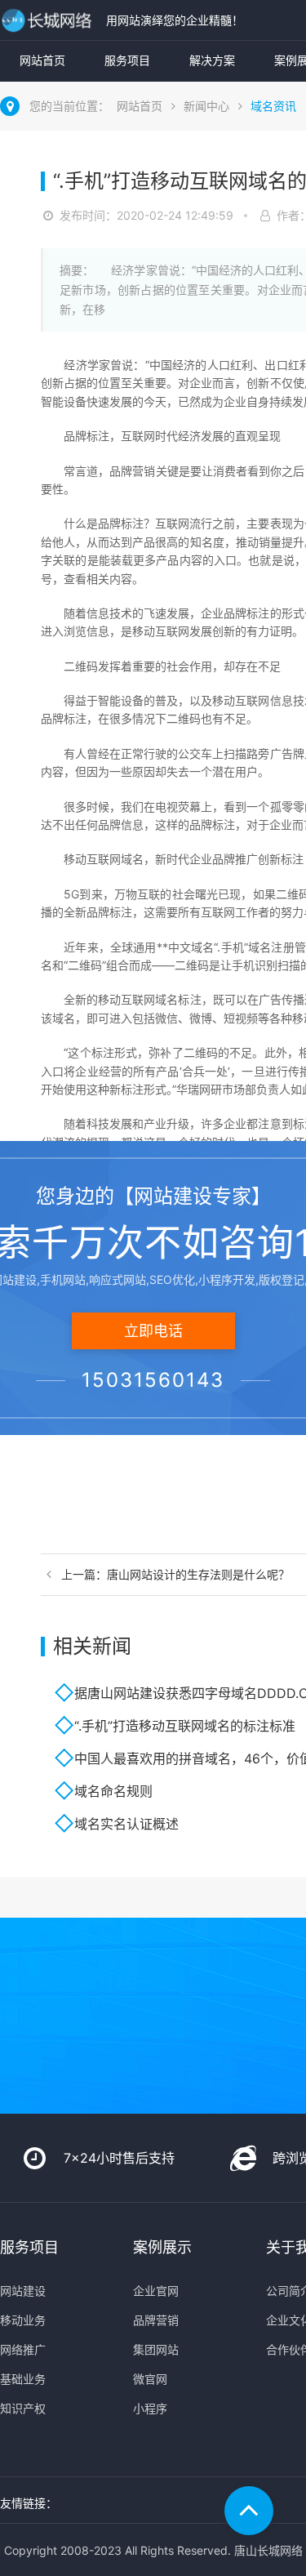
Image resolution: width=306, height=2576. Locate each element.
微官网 (150, 2379)
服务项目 (127, 60)
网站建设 (23, 2291)
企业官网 (156, 2291)
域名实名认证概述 (126, 1824)
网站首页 (42, 60)
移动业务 (23, 2320)
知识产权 (23, 2408)
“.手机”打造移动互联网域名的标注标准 (185, 1726)
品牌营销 (156, 2320)
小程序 (150, 2408)
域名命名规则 (113, 1791)
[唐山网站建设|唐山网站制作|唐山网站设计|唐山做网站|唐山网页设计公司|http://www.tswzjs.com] (49, 20)
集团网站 (156, 2349)
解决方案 (212, 60)
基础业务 (23, 2379)
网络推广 (23, 2349)
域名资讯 (273, 106)
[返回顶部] (249, 2511)
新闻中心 (206, 106)
